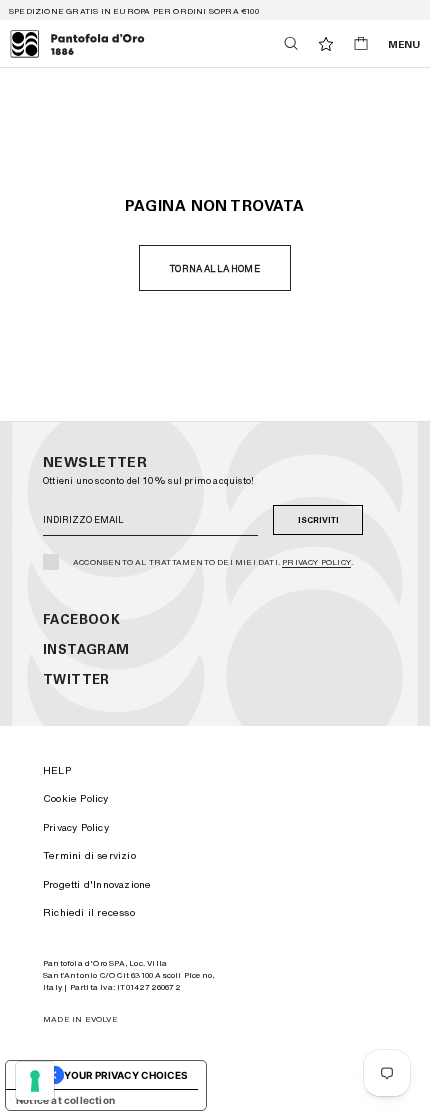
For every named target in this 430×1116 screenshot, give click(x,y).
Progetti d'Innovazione (97, 884)
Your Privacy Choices (126, 1075)
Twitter (76, 679)
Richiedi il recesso (89, 912)
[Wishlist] (326, 44)
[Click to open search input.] (291, 43)
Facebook (81, 619)
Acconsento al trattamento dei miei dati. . (213, 562)
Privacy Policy (316, 562)
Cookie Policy (76, 798)
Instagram (86, 649)
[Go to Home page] (77, 44)
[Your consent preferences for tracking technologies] (35, 1081)
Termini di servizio (89, 855)
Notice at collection (65, 1100)
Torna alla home (215, 268)
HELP (57, 770)
